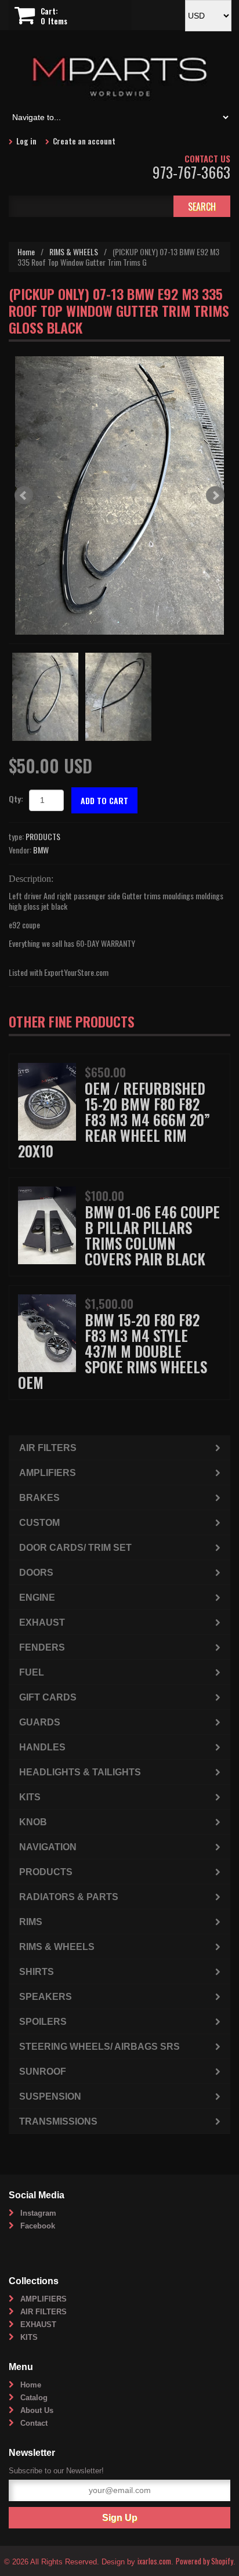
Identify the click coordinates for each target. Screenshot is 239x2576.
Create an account (84, 141)
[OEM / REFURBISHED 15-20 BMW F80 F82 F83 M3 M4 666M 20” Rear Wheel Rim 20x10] (47, 1100)
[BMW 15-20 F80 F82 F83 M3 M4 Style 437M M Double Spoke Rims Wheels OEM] (47, 1332)
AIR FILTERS (48, 1448)
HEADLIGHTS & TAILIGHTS (80, 1772)
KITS (30, 1797)
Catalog (34, 2398)
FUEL (32, 1672)
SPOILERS (43, 2022)
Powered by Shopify (204, 2561)
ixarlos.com (154, 2561)
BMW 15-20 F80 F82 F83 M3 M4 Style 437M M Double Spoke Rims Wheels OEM (113, 1351)
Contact (34, 2423)
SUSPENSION (50, 2096)
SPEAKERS (46, 1997)
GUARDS (40, 1722)
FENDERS (42, 1647)
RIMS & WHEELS (74, 252)
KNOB (33, 1822)
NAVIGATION (48, 1847)
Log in (26, 141)
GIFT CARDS (48, 1697)
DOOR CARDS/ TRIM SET (75, 1548)
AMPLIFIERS (48, 1473)
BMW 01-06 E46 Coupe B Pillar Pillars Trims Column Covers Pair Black (152, 1235)
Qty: (16, 799)
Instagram (38, 2213)
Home (26, 252)
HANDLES (42, 1747)
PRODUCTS (43, 836)
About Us (37, 2410)
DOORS (36, 1573)
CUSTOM (39, 1523)
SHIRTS (37, 1972)
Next (215, 495)
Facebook (38, 2226)
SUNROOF (43, 2072)
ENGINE (37, 1598)
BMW (41, 850)
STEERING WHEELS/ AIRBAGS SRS (99, 2047)
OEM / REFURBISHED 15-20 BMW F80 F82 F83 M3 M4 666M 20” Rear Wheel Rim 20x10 (114, 1119)
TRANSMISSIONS (58, 2121)
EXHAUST (42, 1622)
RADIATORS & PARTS (69, 1897)
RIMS (31, 1922)
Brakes (39, 1498)
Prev (24, 495)
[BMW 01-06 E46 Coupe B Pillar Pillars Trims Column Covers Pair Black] (47, 1224)
